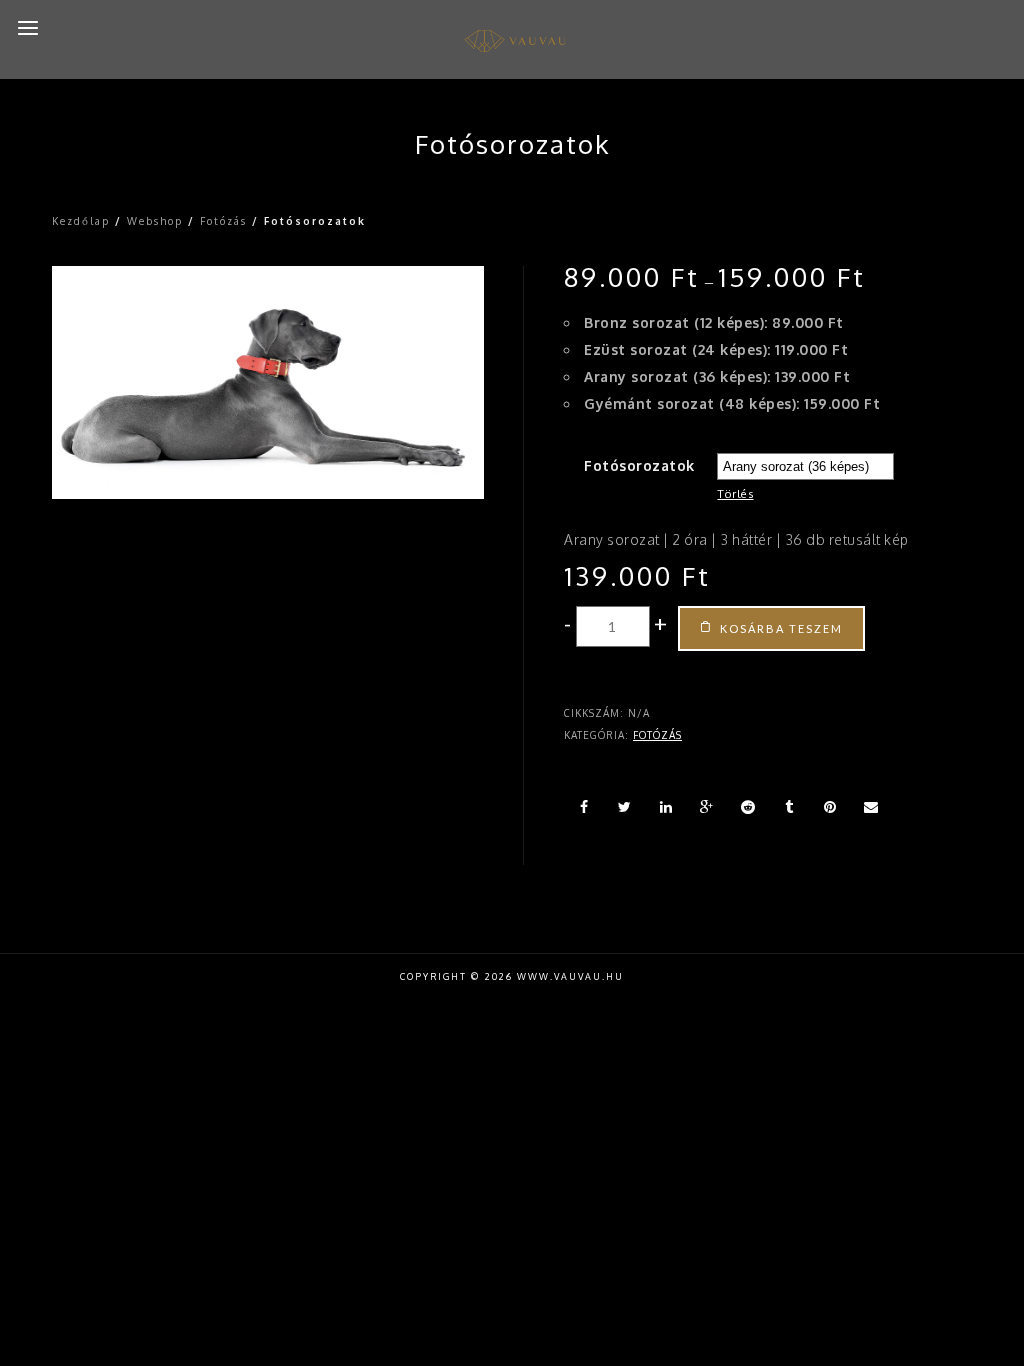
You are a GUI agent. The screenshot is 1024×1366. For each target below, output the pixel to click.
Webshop (155, 221)
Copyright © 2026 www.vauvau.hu (512, 976)
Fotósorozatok (639, 465)
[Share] (584, 807)
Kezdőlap (81, 221)
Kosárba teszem (781, 628)
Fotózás (223, 221)
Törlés (735, 493)
